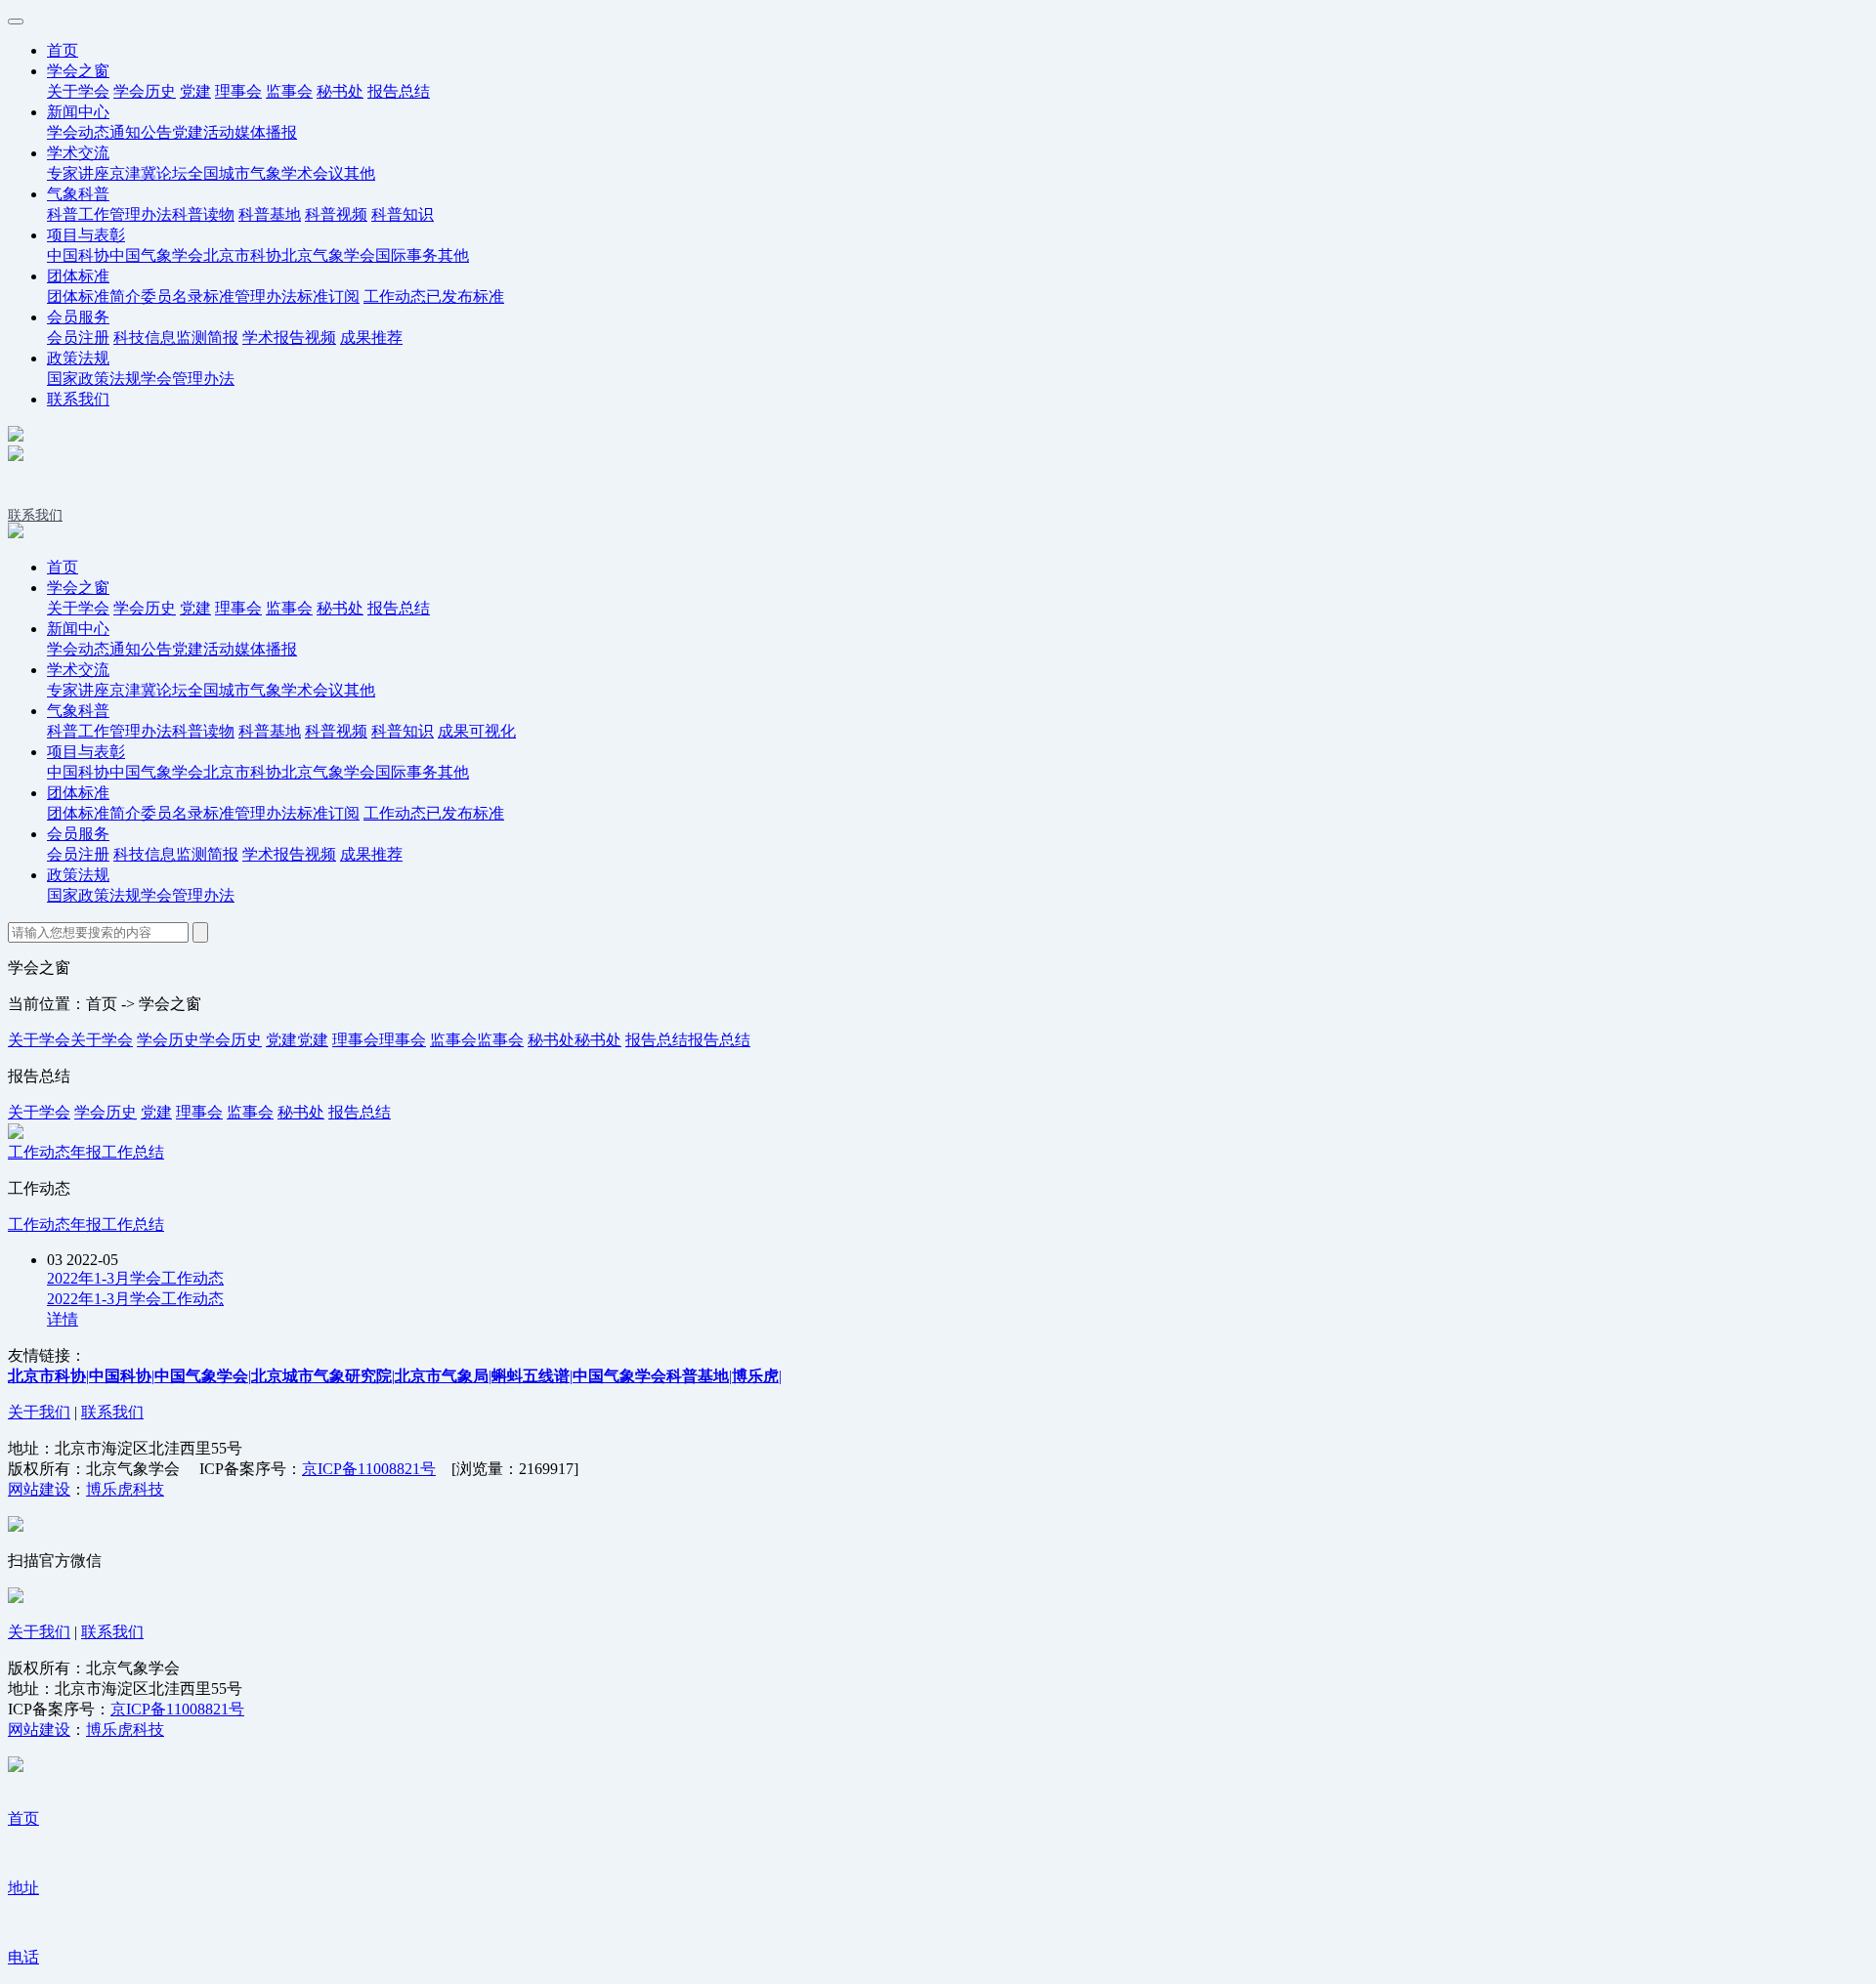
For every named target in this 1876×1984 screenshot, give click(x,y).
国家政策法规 (94, 379)
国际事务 (406, 255)
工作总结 (133, 1152)
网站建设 (39, 1489)
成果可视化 (477, 731)
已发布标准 (465, 296)
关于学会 (78, 91)
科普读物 (203, 214)
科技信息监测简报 (176, 338)
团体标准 (78, 276)
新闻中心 (78, 112)
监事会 (289, 91)
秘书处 (340, 91)
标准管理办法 (250, 296)
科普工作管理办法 (109, 214)
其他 (360, 173)
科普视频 (336, 214)
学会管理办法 (188, 379)
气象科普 (78, 194)
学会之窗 (78, 71)
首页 (63, 50)
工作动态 (395, 296)
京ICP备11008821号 (369, 1469)
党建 (195, 91)
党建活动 (203, 132)
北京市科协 (242, 255)
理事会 (238, 91)
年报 (86, 1152)
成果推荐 (371, 338)
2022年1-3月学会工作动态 (135, 1278)
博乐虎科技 (125, 1489)
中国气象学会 (156, 255)
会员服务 (78, 317)
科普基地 (270, 214)
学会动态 (78, 132)
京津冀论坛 (149, 173)
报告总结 (399, 91)
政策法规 (78, 358)
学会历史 (145, 91)
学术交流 (78, 153)
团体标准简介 (94, 296)
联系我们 (78, 399)
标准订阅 (328, 296)
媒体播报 (266, 132)
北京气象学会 (328, 255)
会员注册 (78, 338)
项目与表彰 (86, 235)
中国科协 (78, 255)
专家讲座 (78, 173)
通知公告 (141, 132)
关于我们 (39, 1412)
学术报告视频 (289, 338)
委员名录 (172, 296)
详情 (63, 1319)
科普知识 (403, 214)
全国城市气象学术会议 (266, 173)
